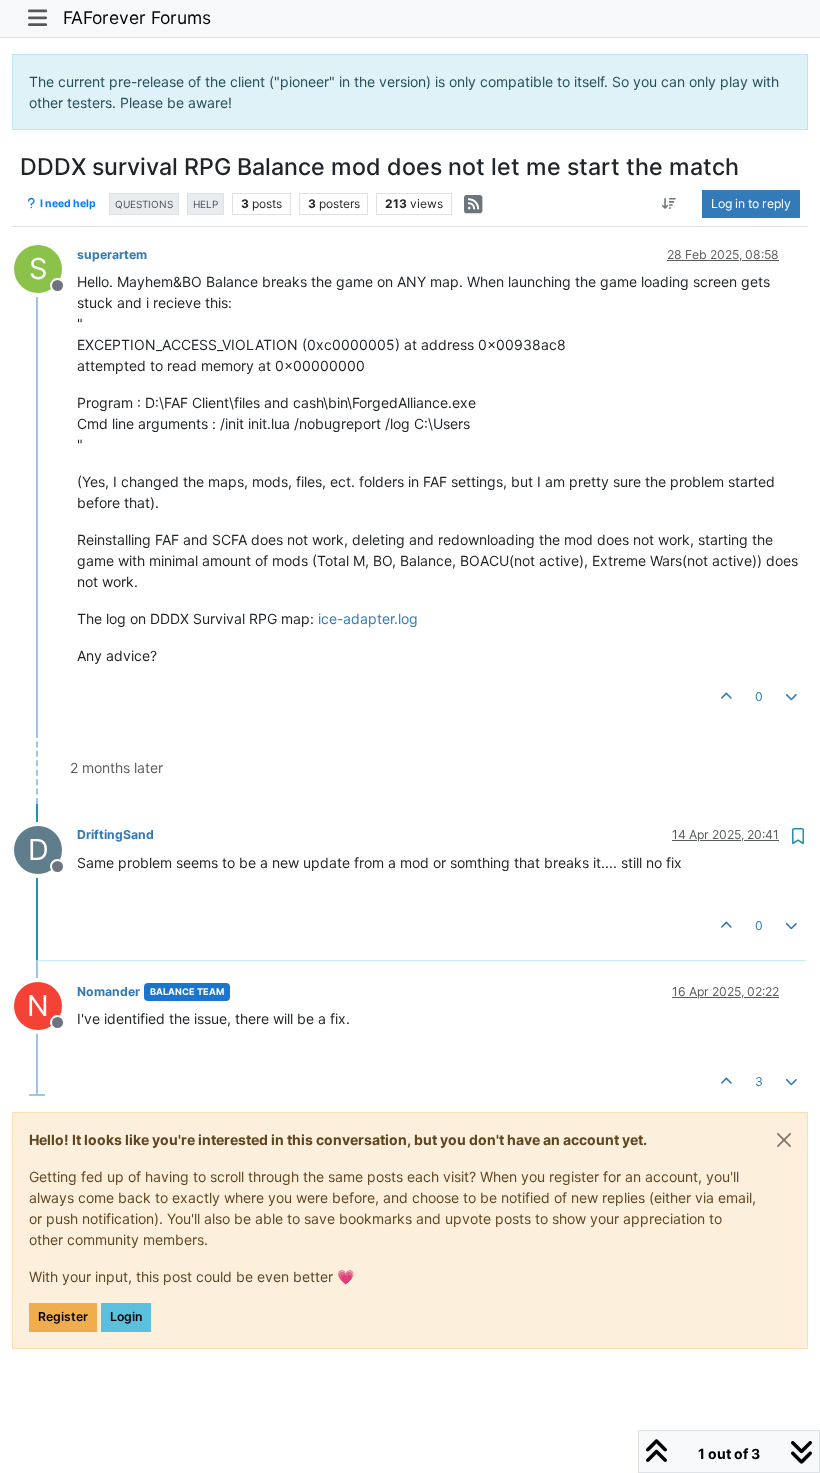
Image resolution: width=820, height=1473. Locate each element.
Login (126, 1316)
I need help (67, 203)
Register (63, 1316)
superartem (112, 254)
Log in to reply (751, 203)
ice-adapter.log (368, 618)
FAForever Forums (137, 17)
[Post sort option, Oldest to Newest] (669, 204)
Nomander (108, 991)
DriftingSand (115, 834)
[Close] (784, 1140)
